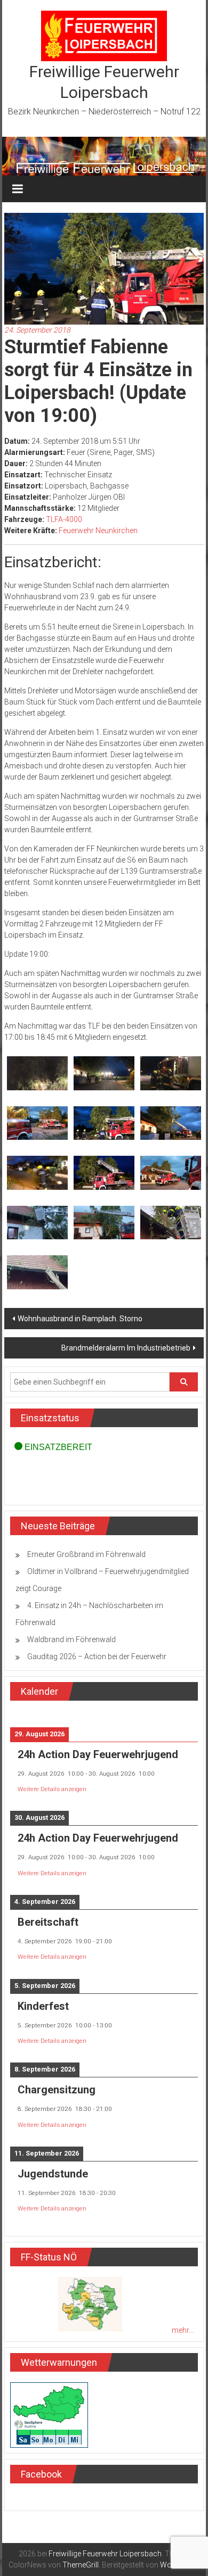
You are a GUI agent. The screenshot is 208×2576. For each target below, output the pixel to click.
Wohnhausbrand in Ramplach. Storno (80, 1319)
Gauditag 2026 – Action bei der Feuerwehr (97, 1656)
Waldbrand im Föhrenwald (71, 1639)
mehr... (183, 2330)
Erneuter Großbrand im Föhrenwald (86, 1554)
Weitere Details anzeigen (52, 1789)
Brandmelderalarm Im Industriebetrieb (126, 1348)
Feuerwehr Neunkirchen (98, 531)
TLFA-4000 (64, 519)
